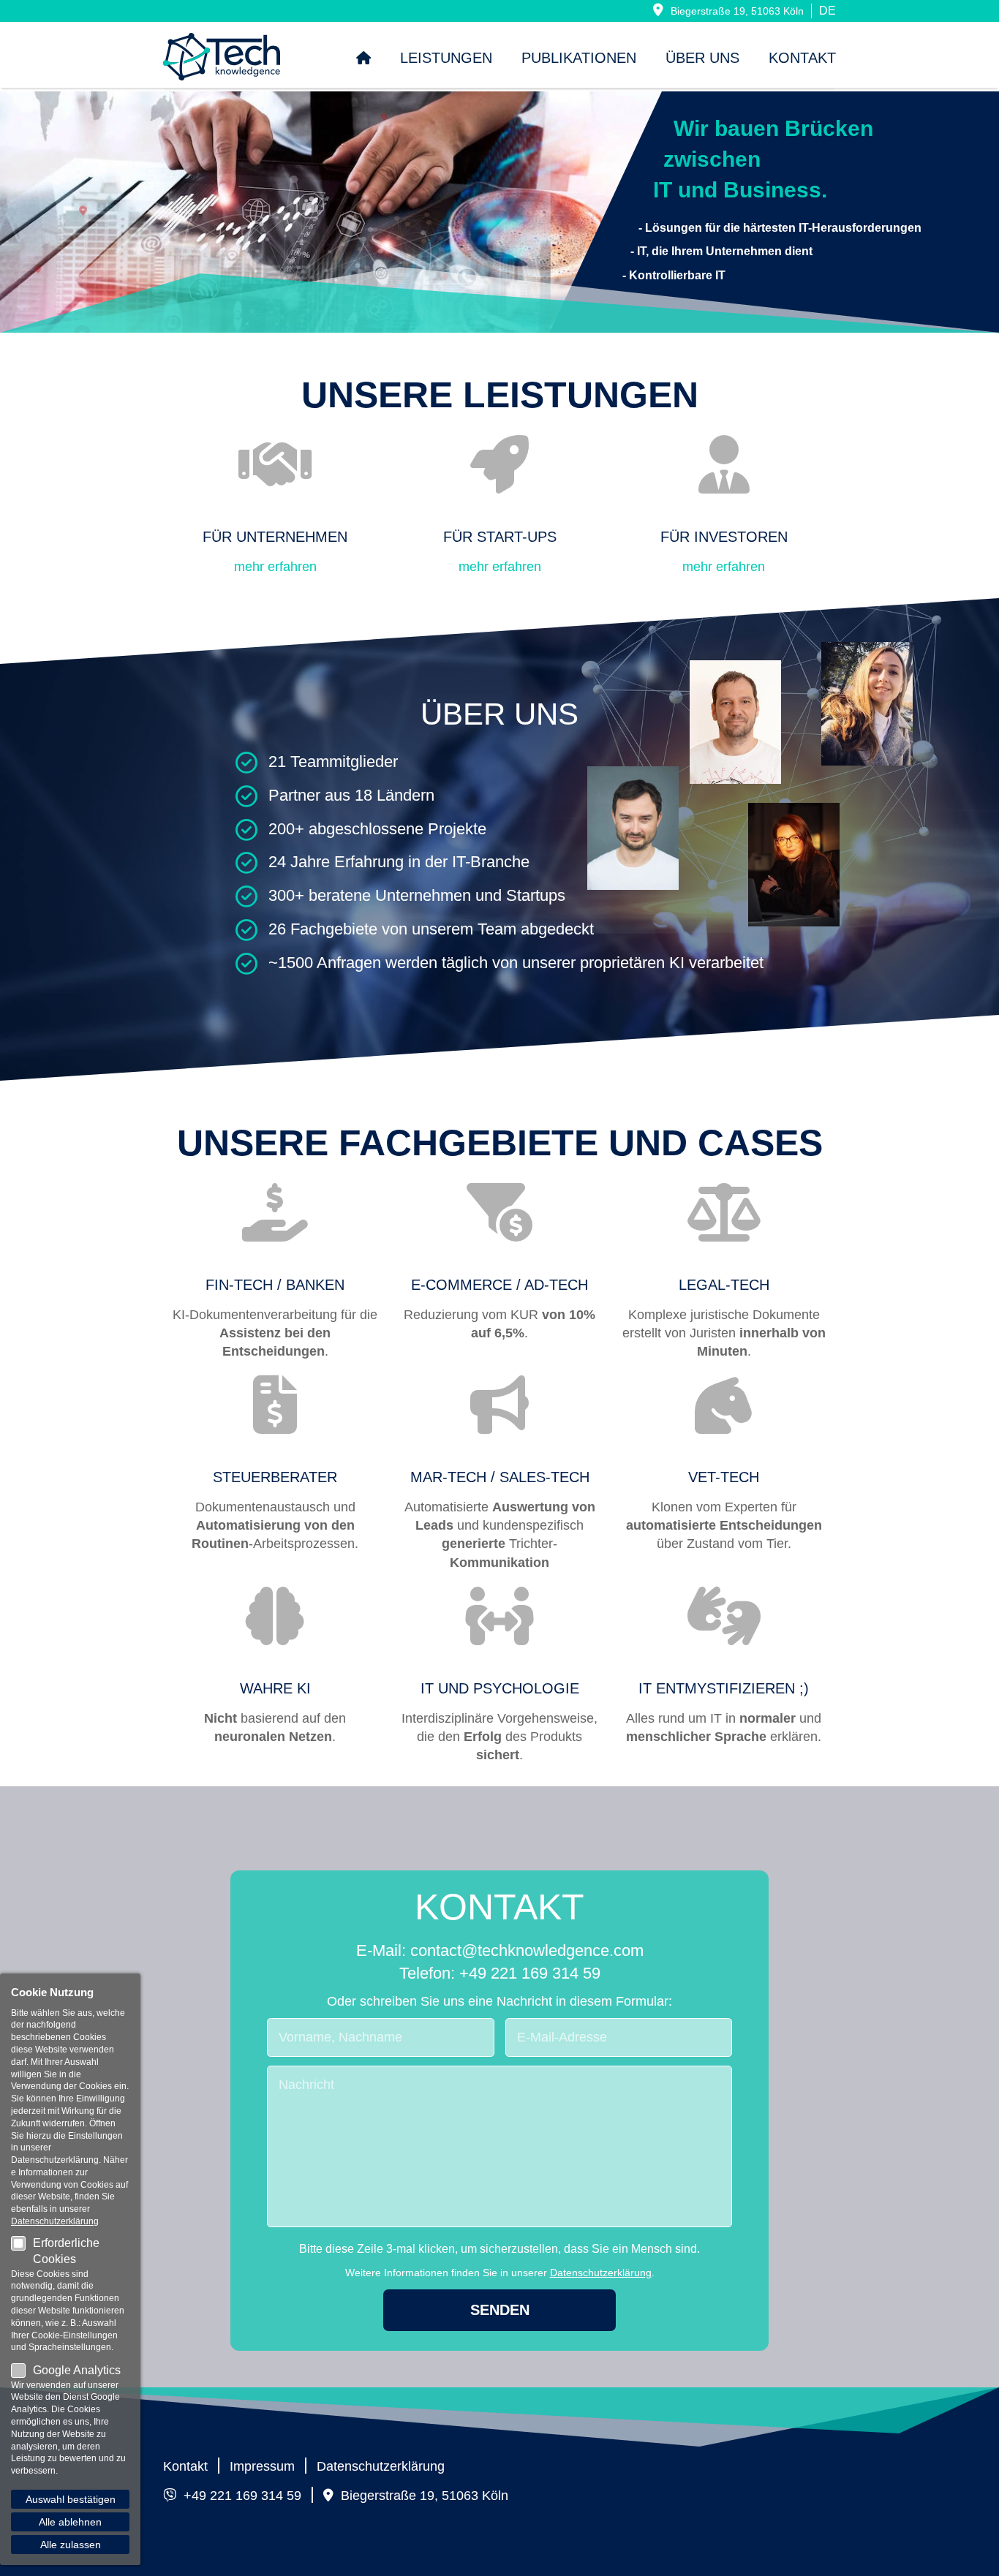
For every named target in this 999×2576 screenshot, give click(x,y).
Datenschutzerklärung (601, 2273)
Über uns (702, 58)
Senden (500, 2310)
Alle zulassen (71, 2545)
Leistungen (446, 58)
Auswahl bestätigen (71, 2499)
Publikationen (579, 58)
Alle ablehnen (70, 2522)
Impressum (262, 2466)
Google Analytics (77, 2370)
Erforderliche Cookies (66, 2251)
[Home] (363, 58)
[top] (972, 2549)
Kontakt (802, 58)
